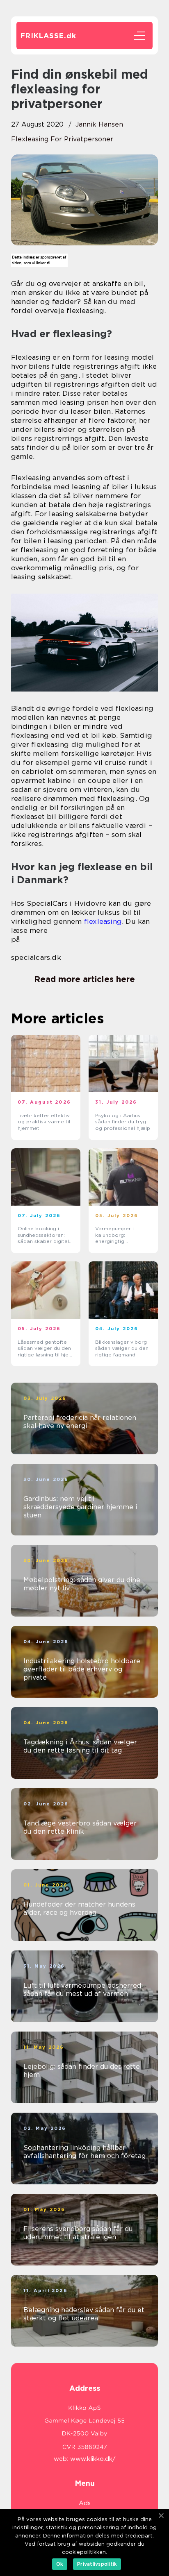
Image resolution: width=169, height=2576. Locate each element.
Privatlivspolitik (97, 2564)
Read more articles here (84, 979)
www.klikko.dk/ (93, 2459)
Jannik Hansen (99, 124)
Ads (85, 2503)
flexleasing (103, 921)
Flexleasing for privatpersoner (62, 139)
